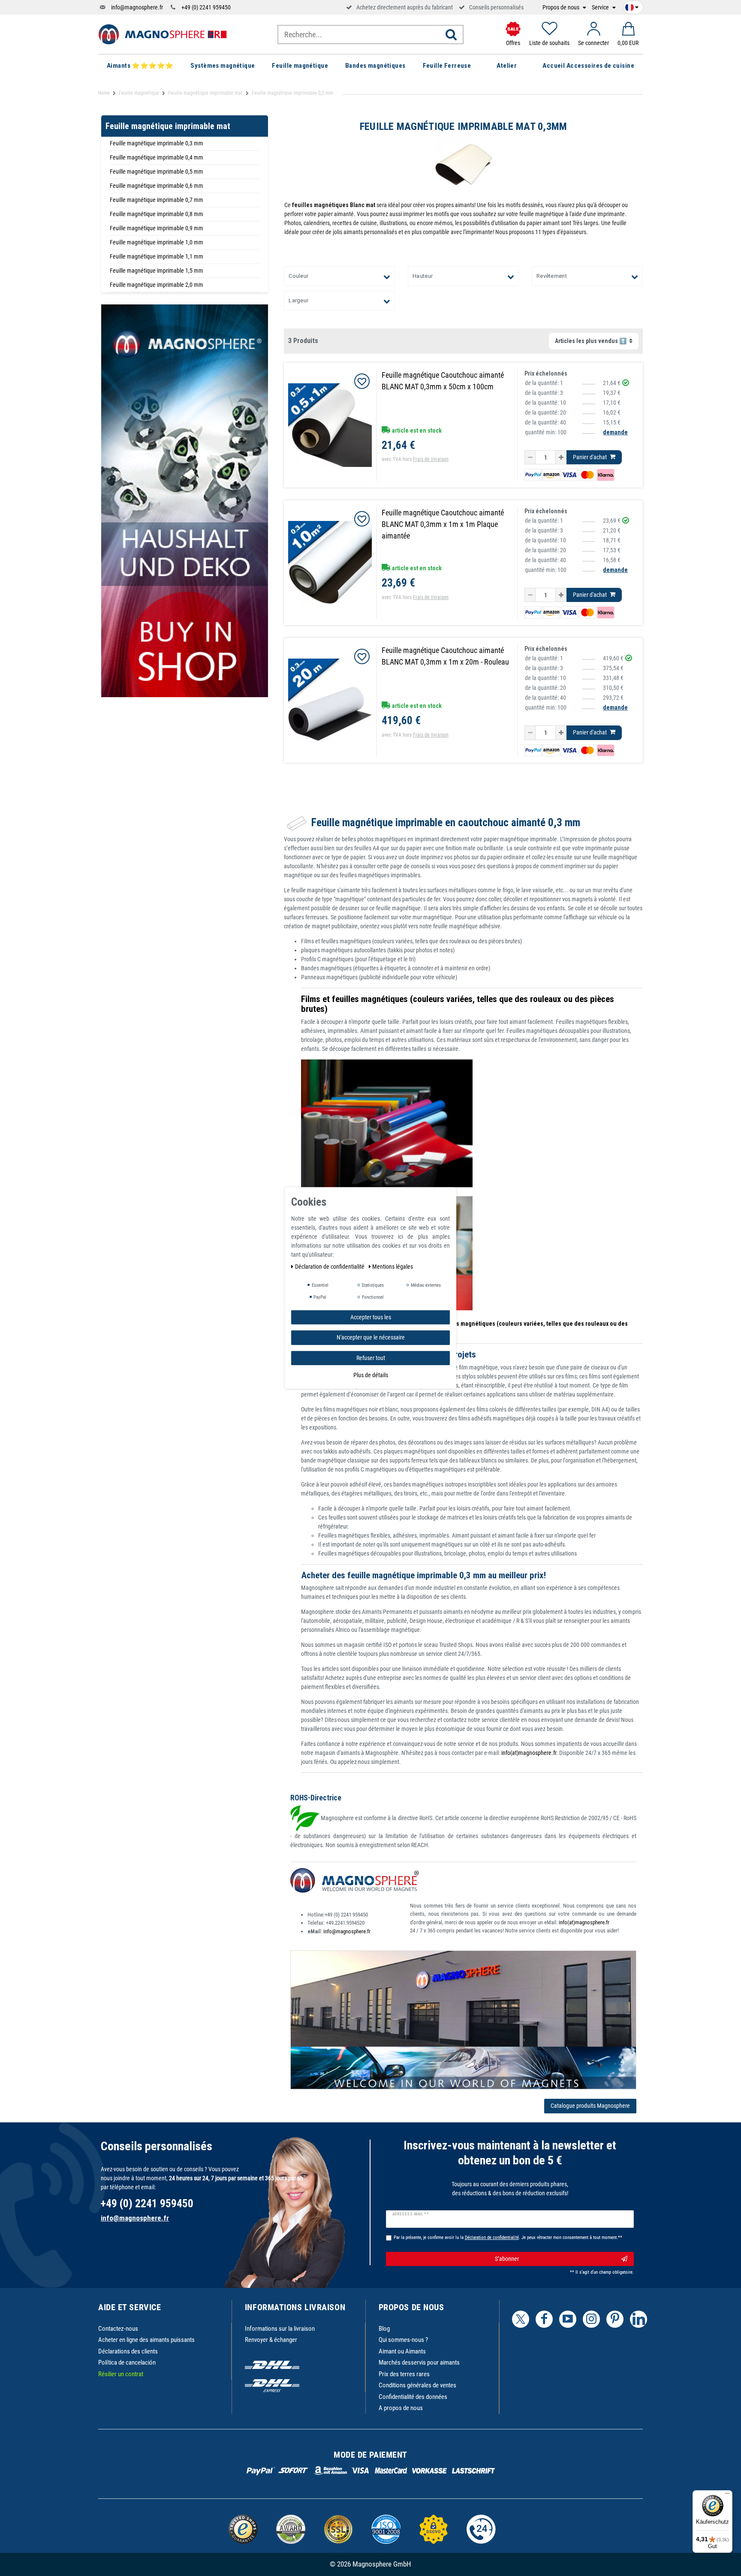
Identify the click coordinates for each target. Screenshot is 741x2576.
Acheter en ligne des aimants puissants (146, 2340)
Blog (384, 2329)
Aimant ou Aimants (402, 2351)
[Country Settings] (632, 6)
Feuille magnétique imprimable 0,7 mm (157, 200)
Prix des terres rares (404, 2374)
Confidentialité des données (413, 2397)
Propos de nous (562, 8)
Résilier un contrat (121, 2374)
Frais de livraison (431, 459)
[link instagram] (591, 2319)
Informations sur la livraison (280, 2329)
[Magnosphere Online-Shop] (163, 34)
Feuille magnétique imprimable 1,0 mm (157, 242)
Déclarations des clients (128, 2351)
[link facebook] (544, 2319)
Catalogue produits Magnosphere (590, 2106)
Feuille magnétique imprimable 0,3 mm (157, 143)
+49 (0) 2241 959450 (206, 7)
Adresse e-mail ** (411, 2214)
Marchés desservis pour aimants (419, 2362)
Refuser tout (371, 1358)
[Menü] (727, 2495)
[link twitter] (521, 2319)
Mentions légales (393, 1267)
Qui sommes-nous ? (403, 2340)
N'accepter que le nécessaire (371, 1337)
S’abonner (507, 2259)
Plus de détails (371, 1375)
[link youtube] (568, 2319)
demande (615, 432)
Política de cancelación (127, 2362)
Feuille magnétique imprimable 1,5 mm (157, 271)
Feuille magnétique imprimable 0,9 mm (157, 228)
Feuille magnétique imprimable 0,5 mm (157, 172)
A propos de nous (401, 2408)
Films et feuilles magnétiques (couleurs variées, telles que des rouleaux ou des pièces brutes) (458, 1004)
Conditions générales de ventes (417, 2385)
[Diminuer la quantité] (530, 457)
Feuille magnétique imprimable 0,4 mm (157, 157)
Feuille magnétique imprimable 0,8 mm (157, 214)
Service (601, 8)
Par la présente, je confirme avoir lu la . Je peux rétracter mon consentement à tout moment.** (508, 2237)
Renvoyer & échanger (271, 2340)
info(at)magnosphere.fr (529, 1753)
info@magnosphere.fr (137, 7)
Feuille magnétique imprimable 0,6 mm (157, 186)
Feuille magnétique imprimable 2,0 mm (157, 285)
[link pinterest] (615, 2319)
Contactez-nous (118, 2329)
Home (104, 93)
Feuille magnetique (139, 93)
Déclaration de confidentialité (330, 1267)
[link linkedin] (639, 2319)
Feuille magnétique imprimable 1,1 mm (157, 256)
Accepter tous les (371, 1317)
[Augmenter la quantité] (561, 457)
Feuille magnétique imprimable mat (205, 93)
